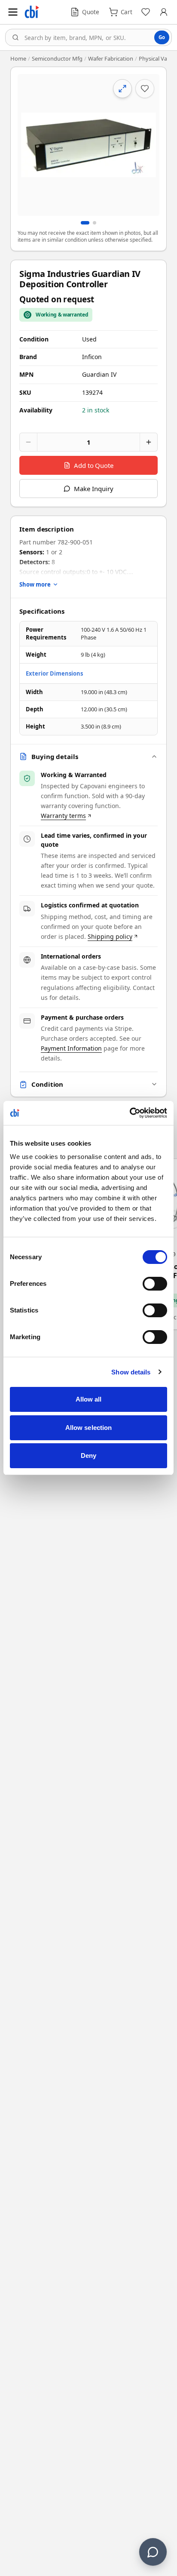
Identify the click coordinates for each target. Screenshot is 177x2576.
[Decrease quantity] (28, 442)
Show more (35, 584)
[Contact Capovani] (153, 2552)
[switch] (155, 1284)
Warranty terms (63, 816)
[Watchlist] (146, 12)
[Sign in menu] (164, 12)
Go (162, 37)
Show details (131, 1372)
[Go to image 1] (85, 223)
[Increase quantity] (149, 442)
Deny (88, 1456)
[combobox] (88, 37)
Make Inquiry (93, 489)
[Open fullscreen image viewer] (88, 145)
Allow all (89, 1399)
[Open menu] (13, 12)
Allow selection (89, 1428)
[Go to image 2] (95, 223)
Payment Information (71, 1048)
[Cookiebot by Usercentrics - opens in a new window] (130, 1113)
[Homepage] (32, 12)
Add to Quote (94, 465)
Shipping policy (110, 936)
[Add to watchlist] (145, 89)
